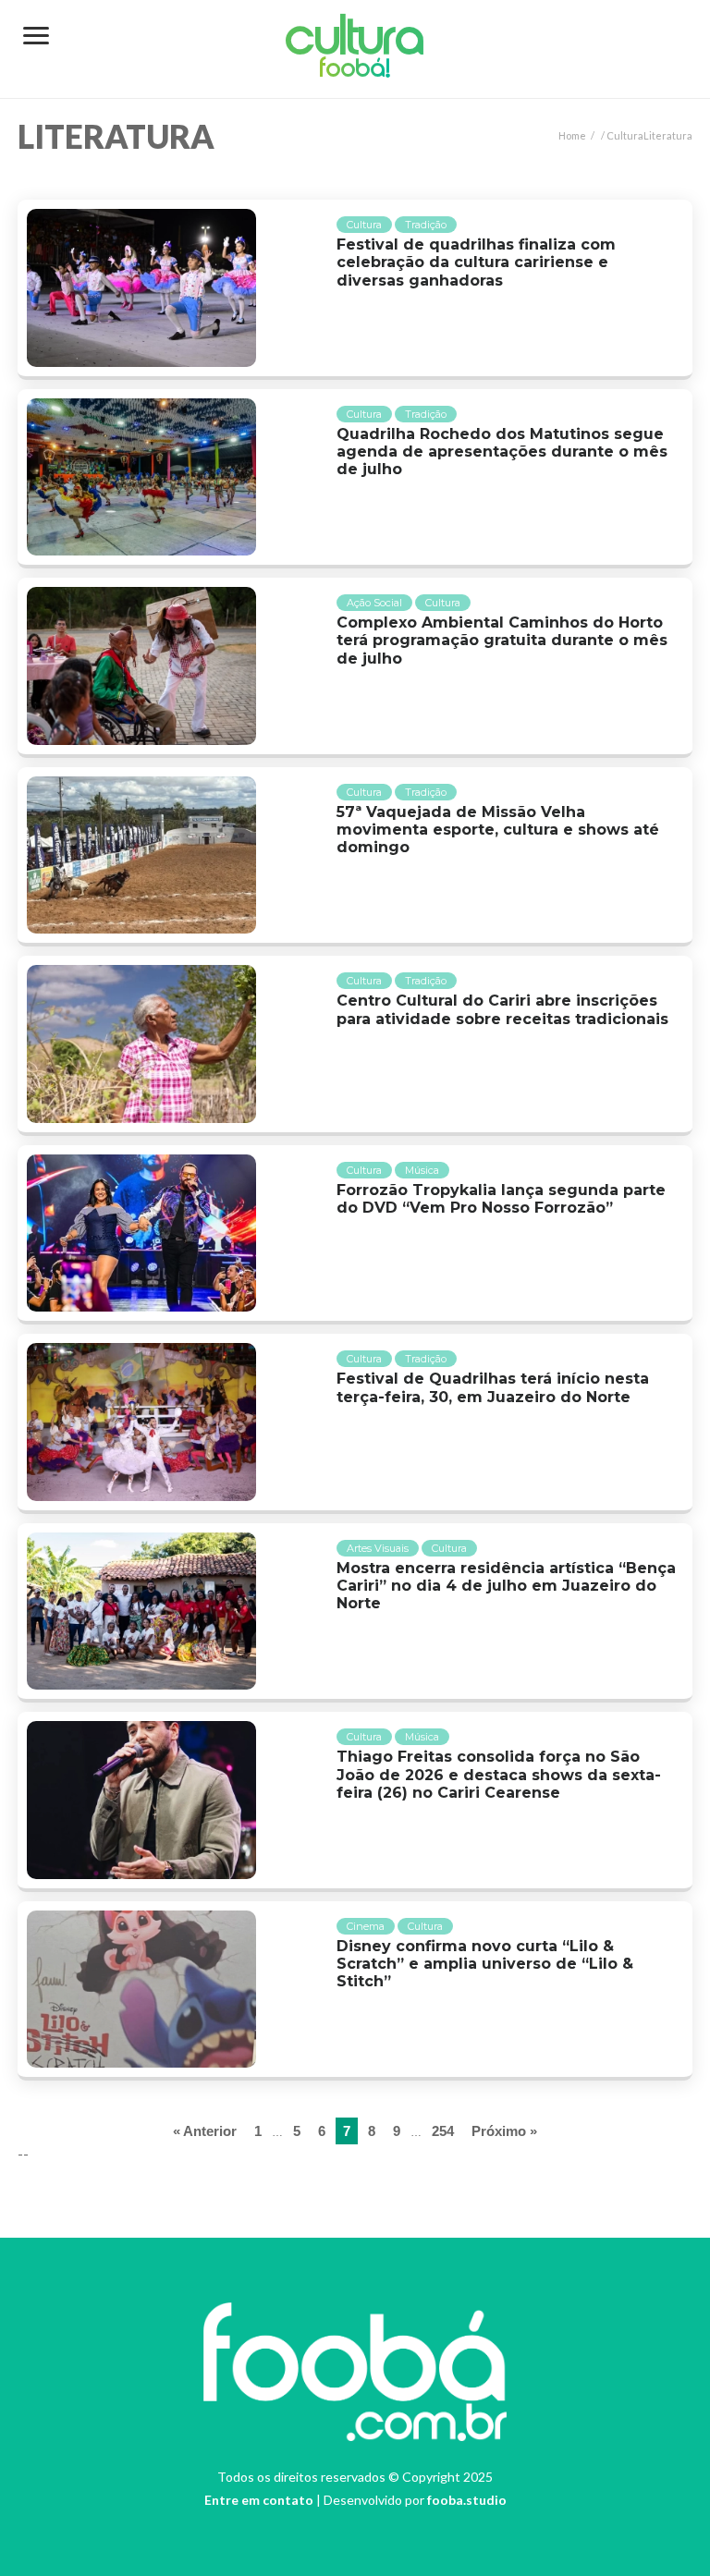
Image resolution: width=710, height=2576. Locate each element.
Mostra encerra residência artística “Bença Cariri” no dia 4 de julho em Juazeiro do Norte (506, 1586)
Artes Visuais (378, 1548)
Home (572, 135)
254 (443, 2131)
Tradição (426, 225)
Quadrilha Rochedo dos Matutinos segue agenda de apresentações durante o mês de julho (502, 452)
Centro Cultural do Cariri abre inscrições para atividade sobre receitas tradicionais (502, 1009)
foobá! (355, 70)
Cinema (366, 1926)
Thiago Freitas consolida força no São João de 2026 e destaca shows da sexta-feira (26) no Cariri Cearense (499, 1774)
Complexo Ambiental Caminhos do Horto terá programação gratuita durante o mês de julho (502, 640)
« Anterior (205, 2131)
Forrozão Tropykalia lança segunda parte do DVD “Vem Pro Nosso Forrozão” (501, 1199)
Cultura (355, 41)
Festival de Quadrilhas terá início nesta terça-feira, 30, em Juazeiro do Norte (493, 1387)
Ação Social (374, 603)
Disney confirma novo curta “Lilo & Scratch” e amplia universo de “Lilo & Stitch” (485, 1964)
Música (422, 1170)
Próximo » (504, 2131)
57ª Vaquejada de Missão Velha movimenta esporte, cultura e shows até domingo (498, 830)
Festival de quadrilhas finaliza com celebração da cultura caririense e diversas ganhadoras (476, 262)
